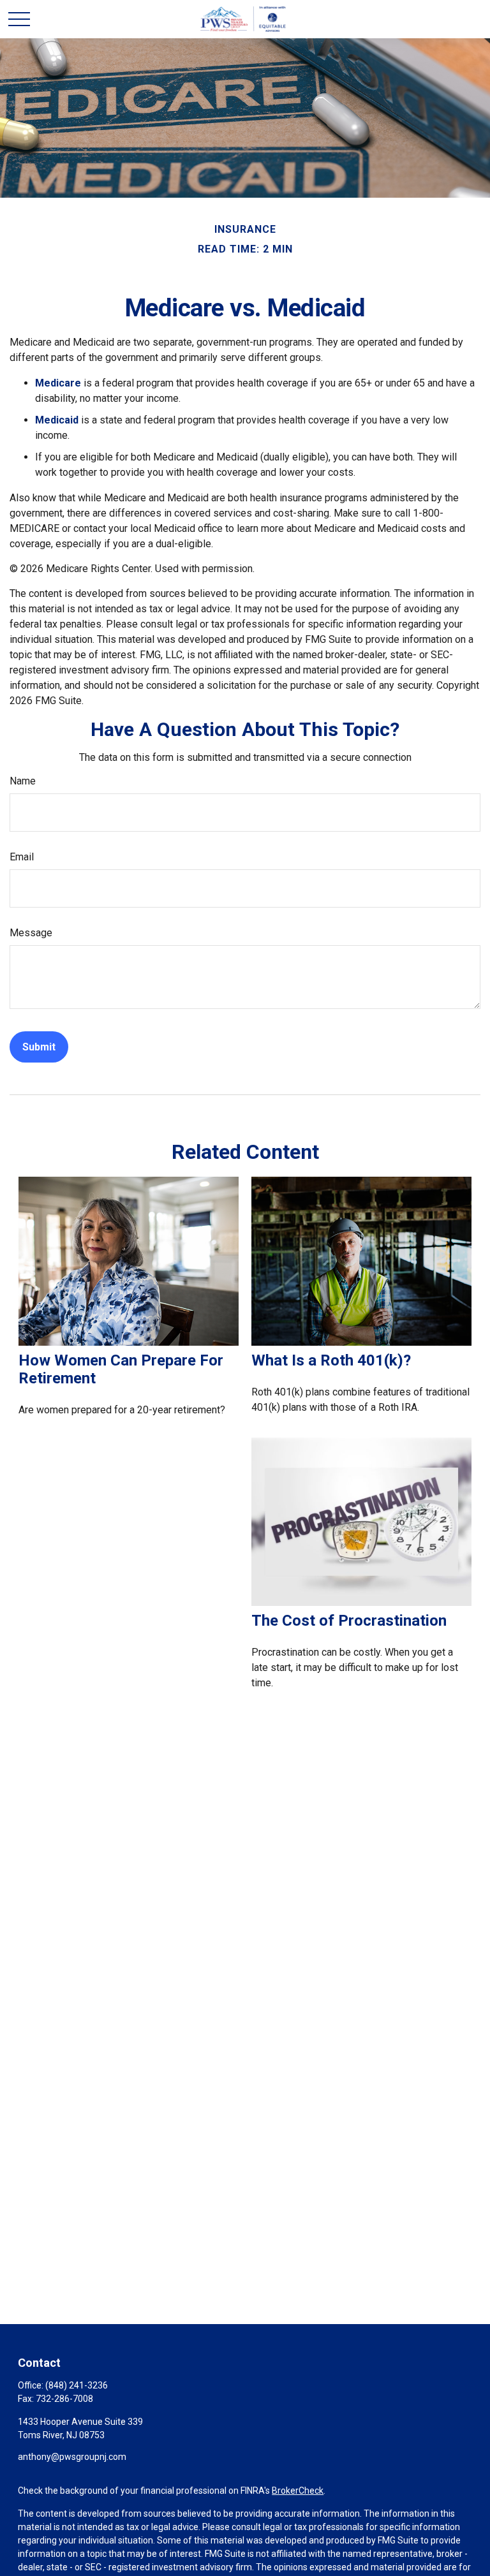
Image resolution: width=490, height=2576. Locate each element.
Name (23, 781)
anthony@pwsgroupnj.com (72, 2457)
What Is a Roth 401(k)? (331, 1360)
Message (31, 933)
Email (22, 857)
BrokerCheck (298, 2491)
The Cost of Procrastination (349, 1621)
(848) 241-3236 (77, 2385)
